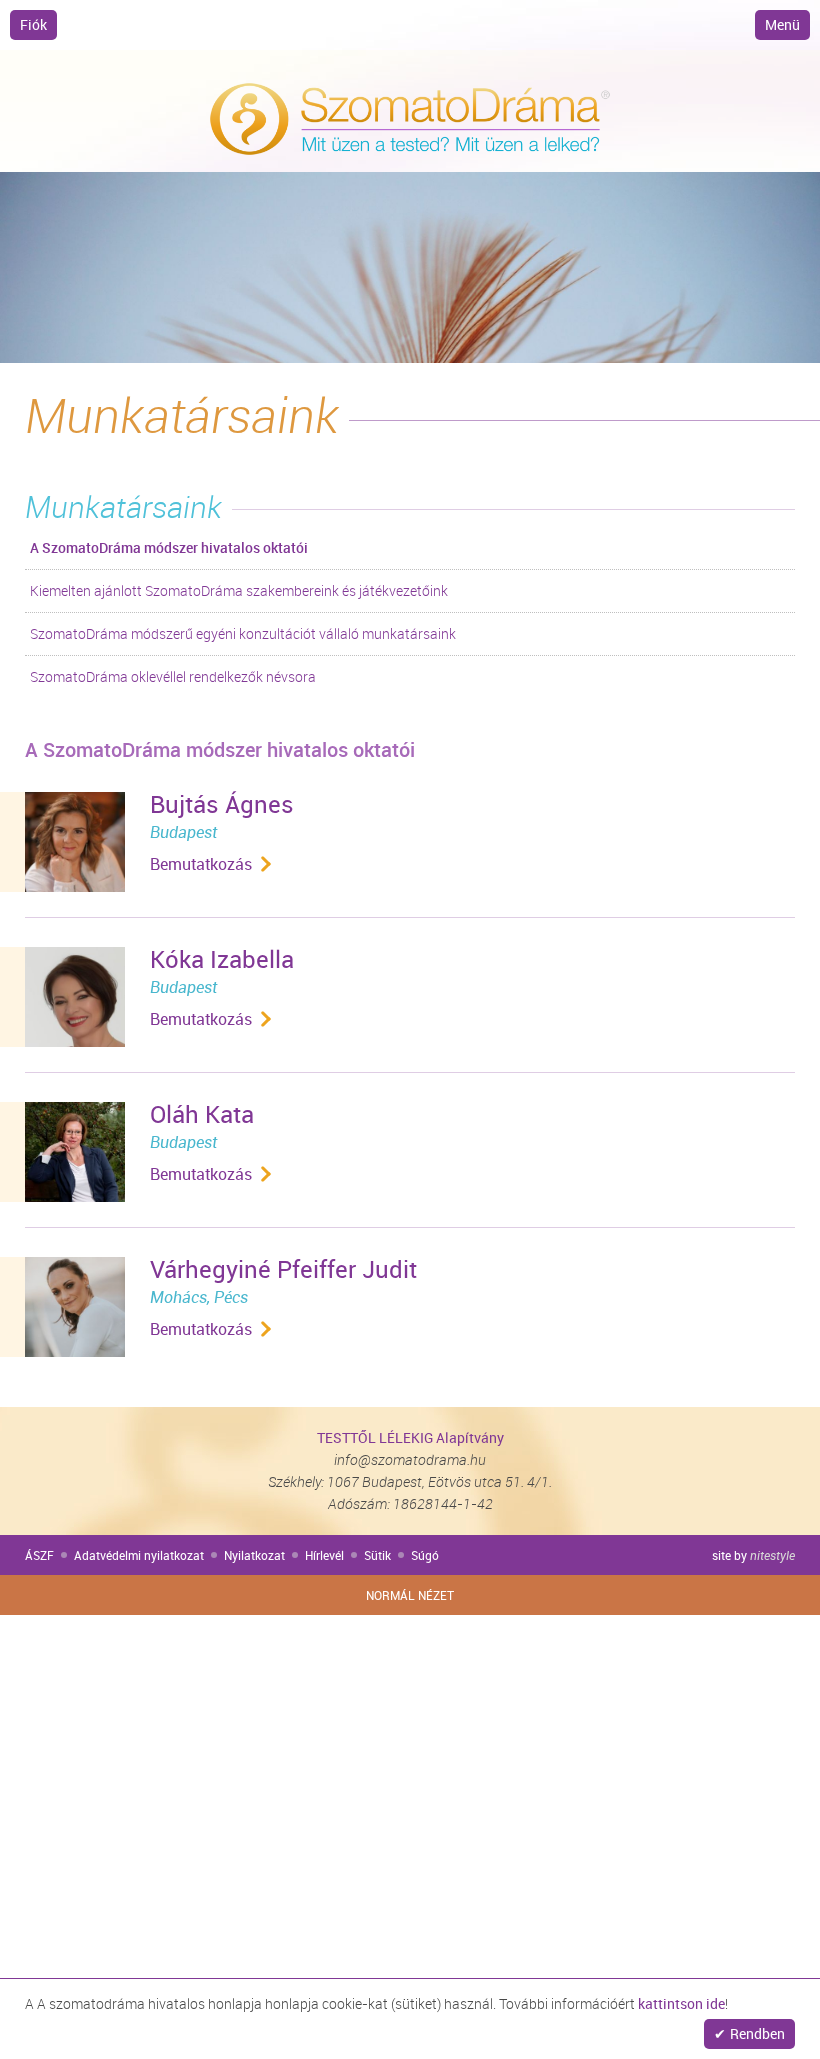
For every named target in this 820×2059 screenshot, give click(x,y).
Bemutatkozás (201, 864)
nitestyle (772, 1555)
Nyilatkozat (254, 1555)
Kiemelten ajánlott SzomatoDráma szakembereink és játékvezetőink (239, 590)
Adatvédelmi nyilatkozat (139, 1555)
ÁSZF (39, 1555)
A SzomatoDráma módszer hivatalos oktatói (169, 547)
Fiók (33, 24)
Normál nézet (410, 1595)
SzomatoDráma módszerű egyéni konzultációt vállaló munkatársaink (243, 633)
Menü (782, 24)
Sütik (377, 1555)
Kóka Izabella (222, 959)
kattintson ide (681, 2003)
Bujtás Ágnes (222, 804)
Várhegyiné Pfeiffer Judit (283, 1269)
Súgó (425, 1555)
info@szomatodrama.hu (410, 1459)
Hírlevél (324, 1555)
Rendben (757, 2033)
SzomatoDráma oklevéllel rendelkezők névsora (173, 676)
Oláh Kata (202, 1114)
